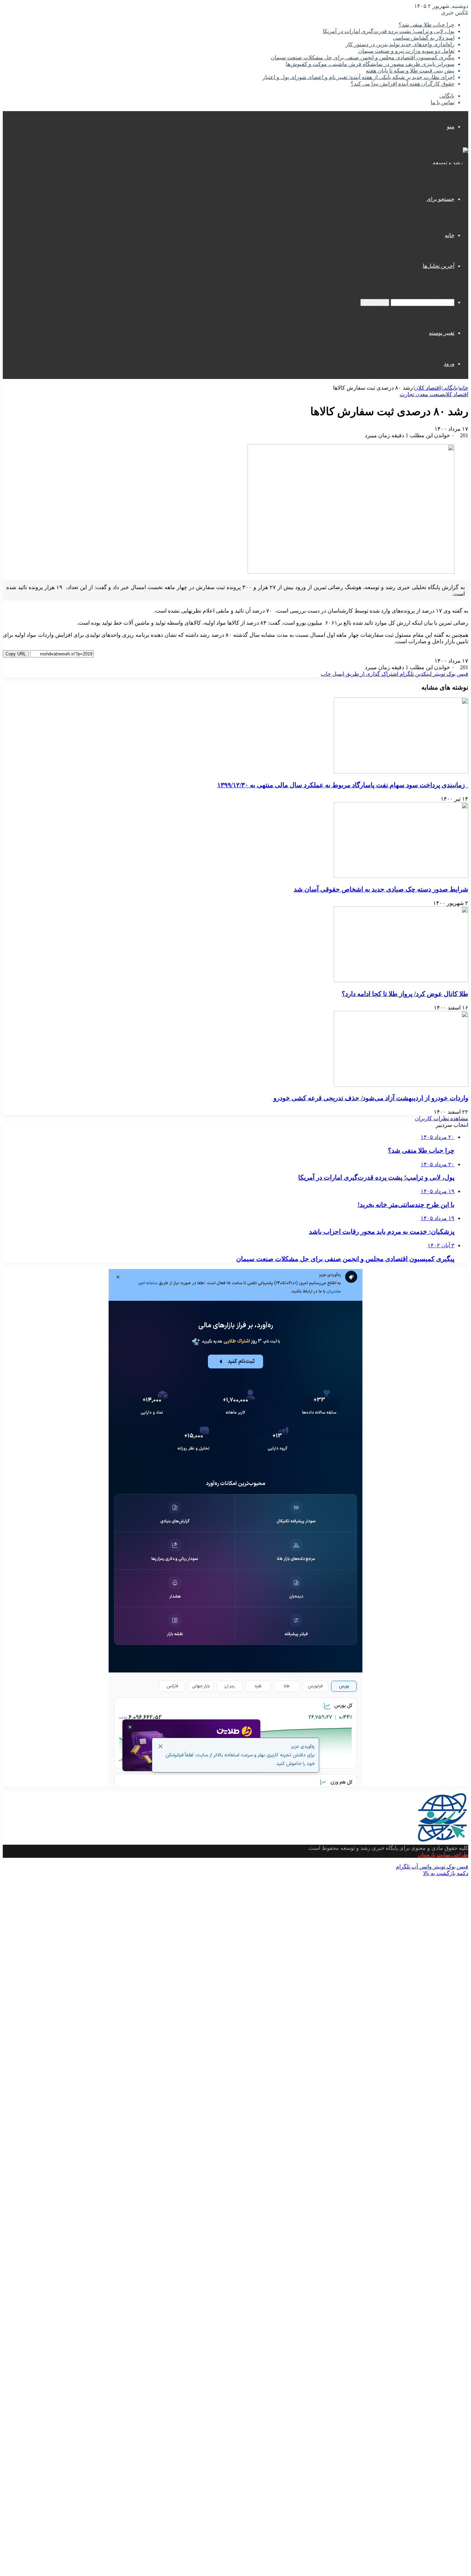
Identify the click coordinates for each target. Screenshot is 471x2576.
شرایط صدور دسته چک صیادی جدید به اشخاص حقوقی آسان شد (381, 889)
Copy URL (16, 654)
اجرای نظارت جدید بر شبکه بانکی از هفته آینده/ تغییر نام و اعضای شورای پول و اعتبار (358, 77)
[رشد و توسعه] (450, 163)
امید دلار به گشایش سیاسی (424, 38)
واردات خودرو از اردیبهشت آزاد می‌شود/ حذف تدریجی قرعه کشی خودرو (370, 1098)
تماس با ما (443, 102)
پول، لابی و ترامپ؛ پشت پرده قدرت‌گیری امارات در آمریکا (389, 31)
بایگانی (447, 96)
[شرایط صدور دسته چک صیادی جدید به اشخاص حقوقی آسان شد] (401, 876)
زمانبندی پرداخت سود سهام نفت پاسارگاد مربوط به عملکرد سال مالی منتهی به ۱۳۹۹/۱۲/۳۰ (343, 785)
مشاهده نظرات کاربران (442, 1118)
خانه (450, 235)
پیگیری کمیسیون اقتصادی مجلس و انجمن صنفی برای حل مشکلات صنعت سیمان (363, 57)
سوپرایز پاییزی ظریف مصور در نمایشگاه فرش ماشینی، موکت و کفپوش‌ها (370, 64)
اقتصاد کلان (427, 388)
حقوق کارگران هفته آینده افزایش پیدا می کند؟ (403, 84)
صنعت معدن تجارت (422, 394)
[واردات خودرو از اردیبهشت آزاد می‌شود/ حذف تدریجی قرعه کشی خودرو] (401, 1085)
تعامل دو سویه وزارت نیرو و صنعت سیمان (406, 51)
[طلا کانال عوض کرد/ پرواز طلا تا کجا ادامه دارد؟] (401, 980)
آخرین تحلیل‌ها (439, 266)
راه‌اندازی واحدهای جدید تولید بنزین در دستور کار (400, 44)
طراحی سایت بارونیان (443, 1855)
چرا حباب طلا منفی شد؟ (427, 25)
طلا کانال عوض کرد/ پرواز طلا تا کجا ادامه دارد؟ (405, 994)
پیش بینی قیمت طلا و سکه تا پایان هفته (410, 71)
